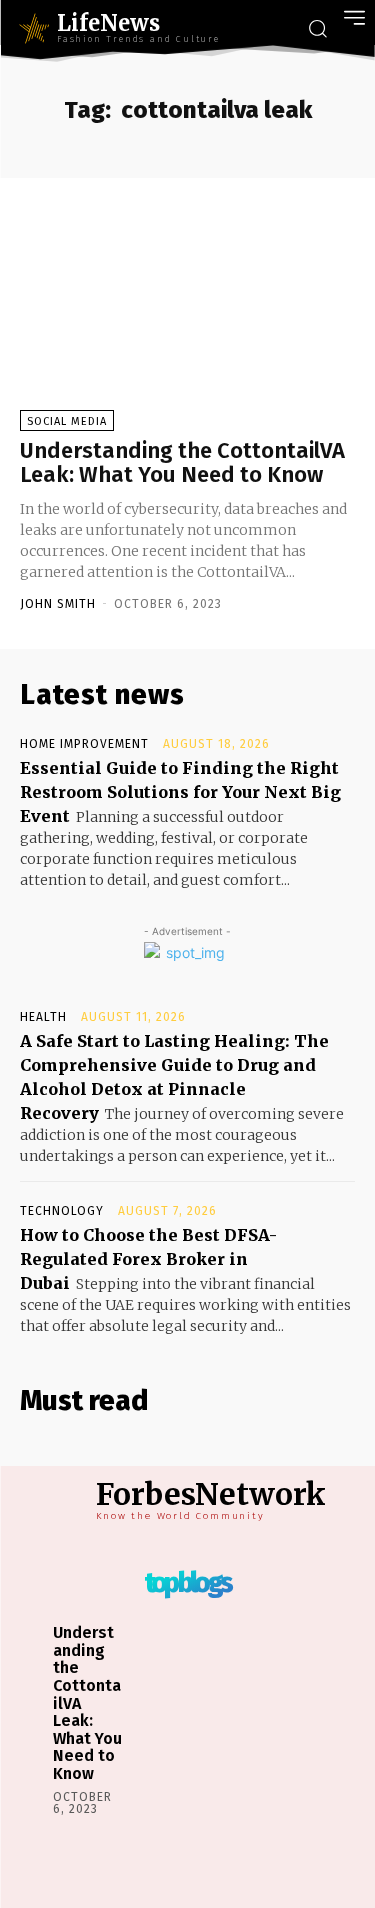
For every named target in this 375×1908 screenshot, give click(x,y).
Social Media (67, 421)
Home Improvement (84, 744)
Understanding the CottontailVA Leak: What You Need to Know (182, 462)
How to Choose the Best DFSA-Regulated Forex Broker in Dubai (148, 1259)
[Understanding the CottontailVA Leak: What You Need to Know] (187, 317)
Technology (62, 1211)
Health (43, 1017)
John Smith (58, 604)
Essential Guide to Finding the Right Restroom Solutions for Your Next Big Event (180, 792)
